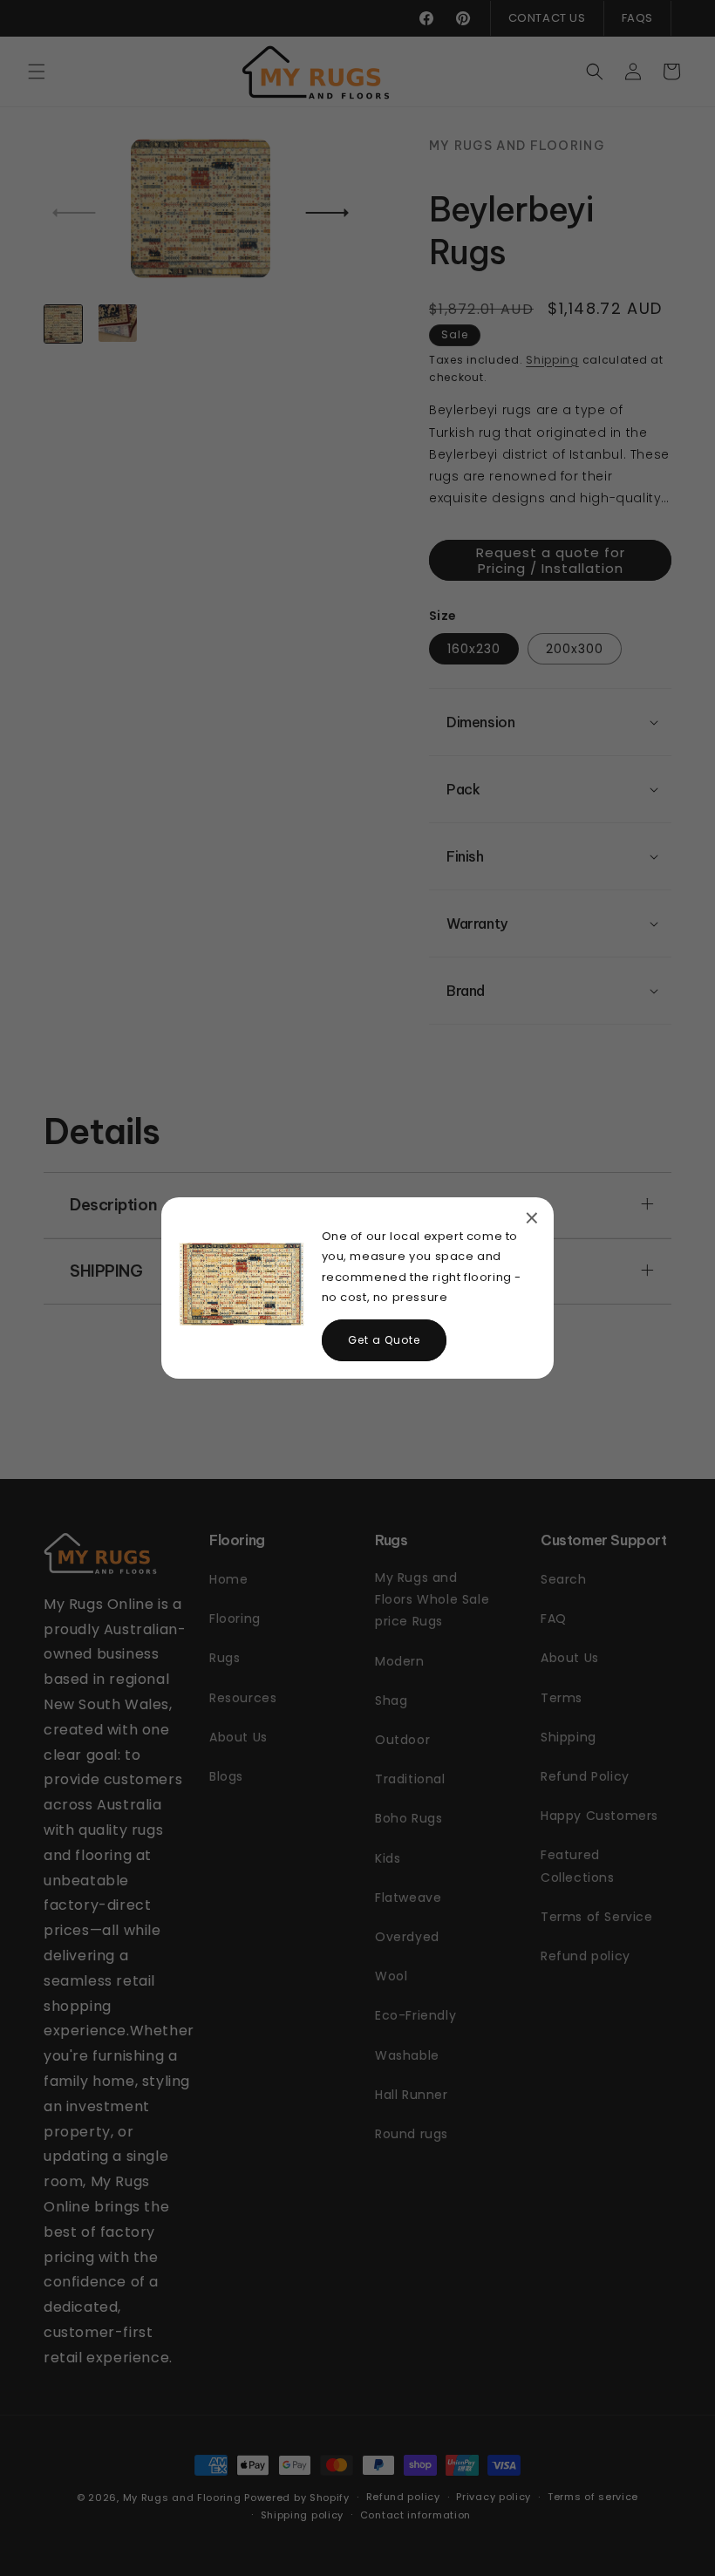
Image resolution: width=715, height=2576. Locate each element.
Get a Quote (384, 1340)
